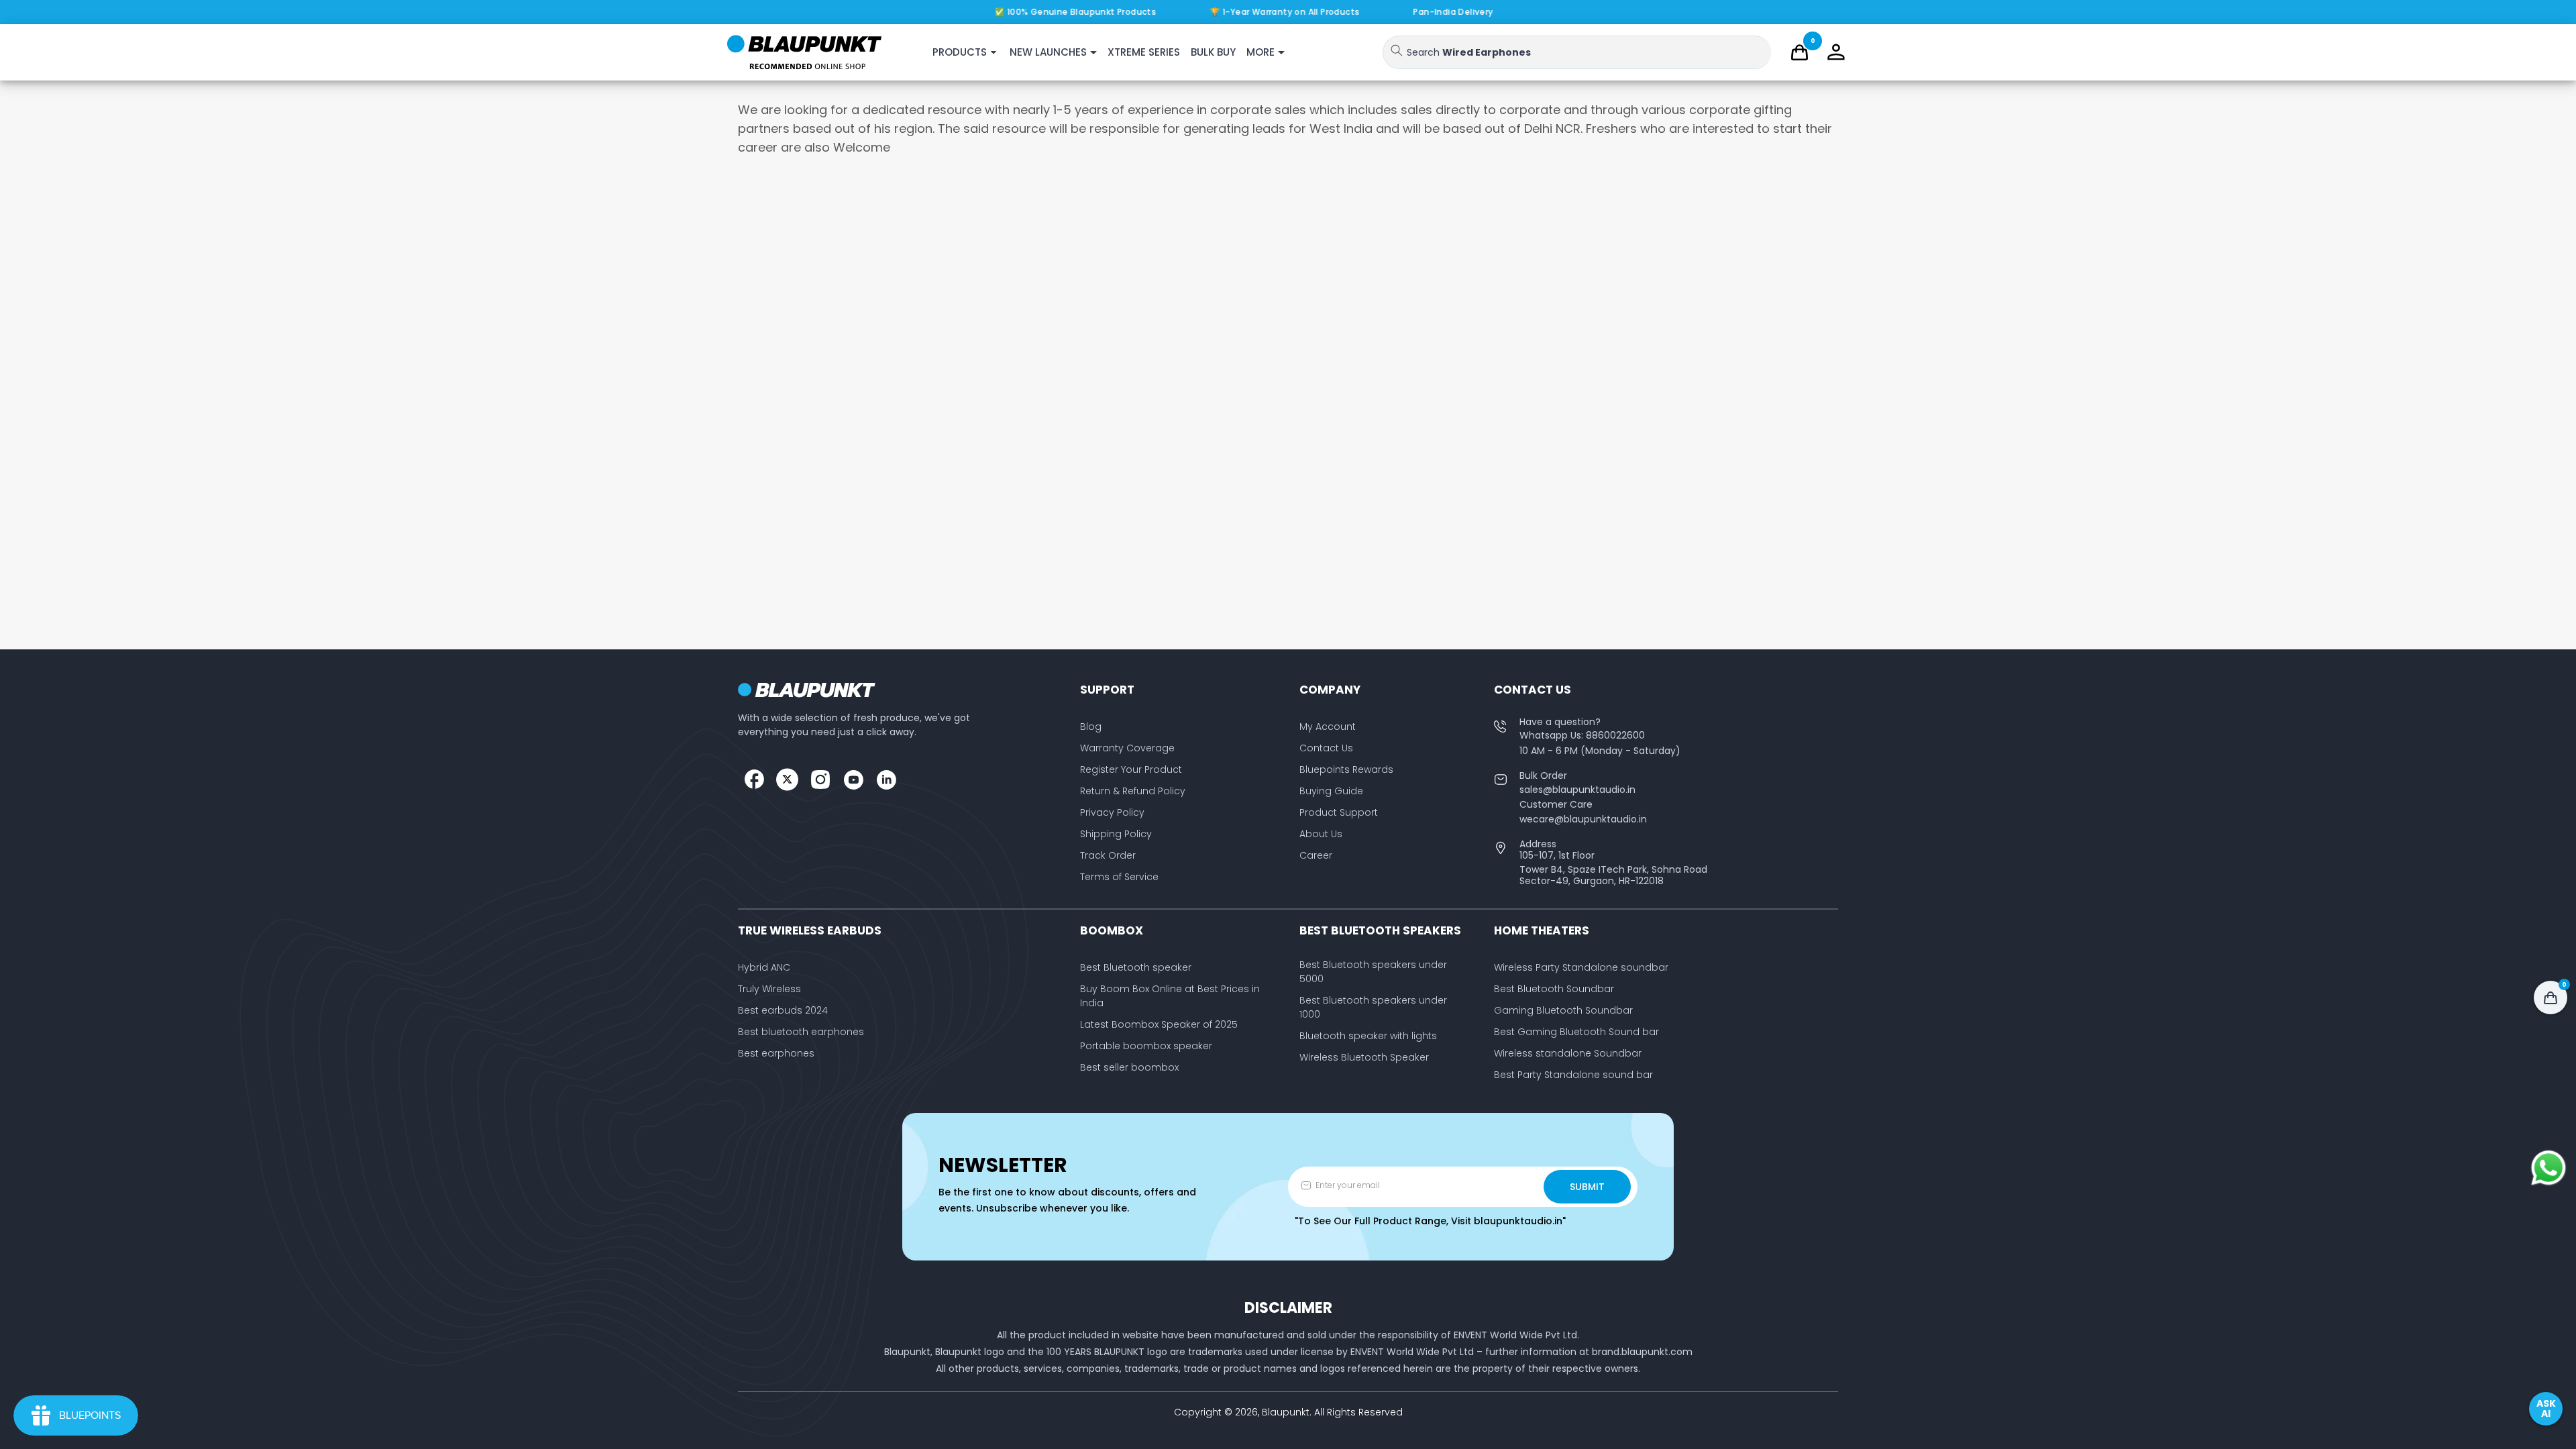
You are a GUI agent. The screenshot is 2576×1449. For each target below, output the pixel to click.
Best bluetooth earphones (801, 1032)
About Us (1321, 834)
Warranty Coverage (1127, 748)
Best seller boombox (1129, 1067)
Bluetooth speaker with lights (1368, 1036)
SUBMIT (1587, 1187)
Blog (1091, 727)
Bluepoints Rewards (1346, 769)
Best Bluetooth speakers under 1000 (1373, 1007)
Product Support (1339, 812)
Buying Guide (1331, 791)
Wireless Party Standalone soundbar (1581, 967)
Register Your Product (1131, 769)
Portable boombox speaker (1146, 1046)
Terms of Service (1119, 877)
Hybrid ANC (764, 967)
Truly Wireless (769, 989)
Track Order (1108, 855)
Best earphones (776, 1053)
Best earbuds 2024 (783, 1010)
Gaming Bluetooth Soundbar (1563, 1010)
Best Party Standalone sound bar (1573, 1075)
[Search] (1397, 50)
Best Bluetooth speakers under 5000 (1373, 972)
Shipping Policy (1116, 834)
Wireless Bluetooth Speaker (1364, 1057)
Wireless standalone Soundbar (1568, 1053)
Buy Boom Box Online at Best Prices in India (1170, 996)
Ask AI (2546, 1408)
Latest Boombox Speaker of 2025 (1159, 1024)
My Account (1328, 727)
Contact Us (1326, 748)
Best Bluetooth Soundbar (1554, 989)
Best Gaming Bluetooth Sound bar (1576, 1032)
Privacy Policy (1112, 812)
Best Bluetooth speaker (1136, 967)
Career (1316, 855)
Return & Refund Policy (1133, 791)
